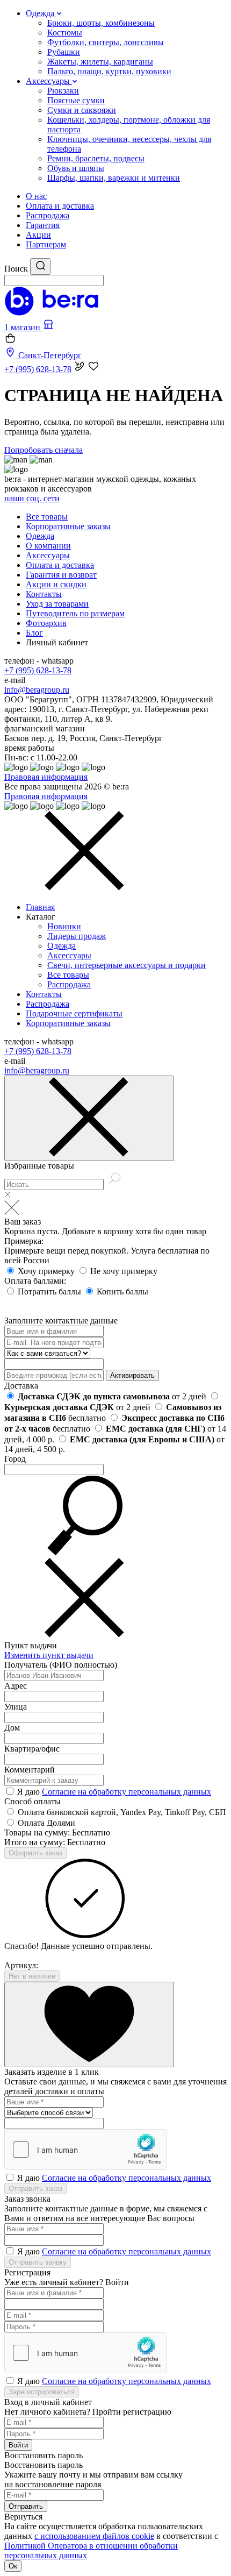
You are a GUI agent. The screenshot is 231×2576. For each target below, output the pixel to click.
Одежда (40, 536)
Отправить (26, 2506)
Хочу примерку (47, 1271)
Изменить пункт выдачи (49, 1655)
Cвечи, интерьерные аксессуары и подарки (127, 965)
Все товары (47, 517)
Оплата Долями (46, 1823)
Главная (40, 907)
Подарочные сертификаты (74, 1013)
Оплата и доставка (60, 206)
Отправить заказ (35, 2189)
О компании (48, 546)
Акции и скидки (56, 584)
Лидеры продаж (77, 936)
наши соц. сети (32, 498)
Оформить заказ (35, 1853)
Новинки (64, 926)
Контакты (44, 594)
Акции (38, 235)
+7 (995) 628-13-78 (38, 670)
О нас (36, 196)
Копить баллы (122, 1291)
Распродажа (48, 215)
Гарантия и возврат (61, 575)
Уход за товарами (57, 604)
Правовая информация (46, 777)
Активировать (132, 1375)
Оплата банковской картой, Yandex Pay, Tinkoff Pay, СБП (122, 1812)
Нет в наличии (32, 1976)
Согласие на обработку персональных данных (127, 1792)
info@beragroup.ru (37, 690)
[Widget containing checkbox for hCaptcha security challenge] (85, 2150)
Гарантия (43, 225)
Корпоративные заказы (68, 526)
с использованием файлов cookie (94, 2536)
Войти (18, 2445)
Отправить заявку (38, 2262)
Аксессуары (48, 555)
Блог (34, 633)
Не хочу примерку (124, 1271)
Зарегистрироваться (42, 2392)
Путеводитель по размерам (75, 613)
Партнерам (46, 244)
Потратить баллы (50, 1291)
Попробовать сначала (44, 450)
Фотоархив (46, 623)
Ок (13, 2566)
